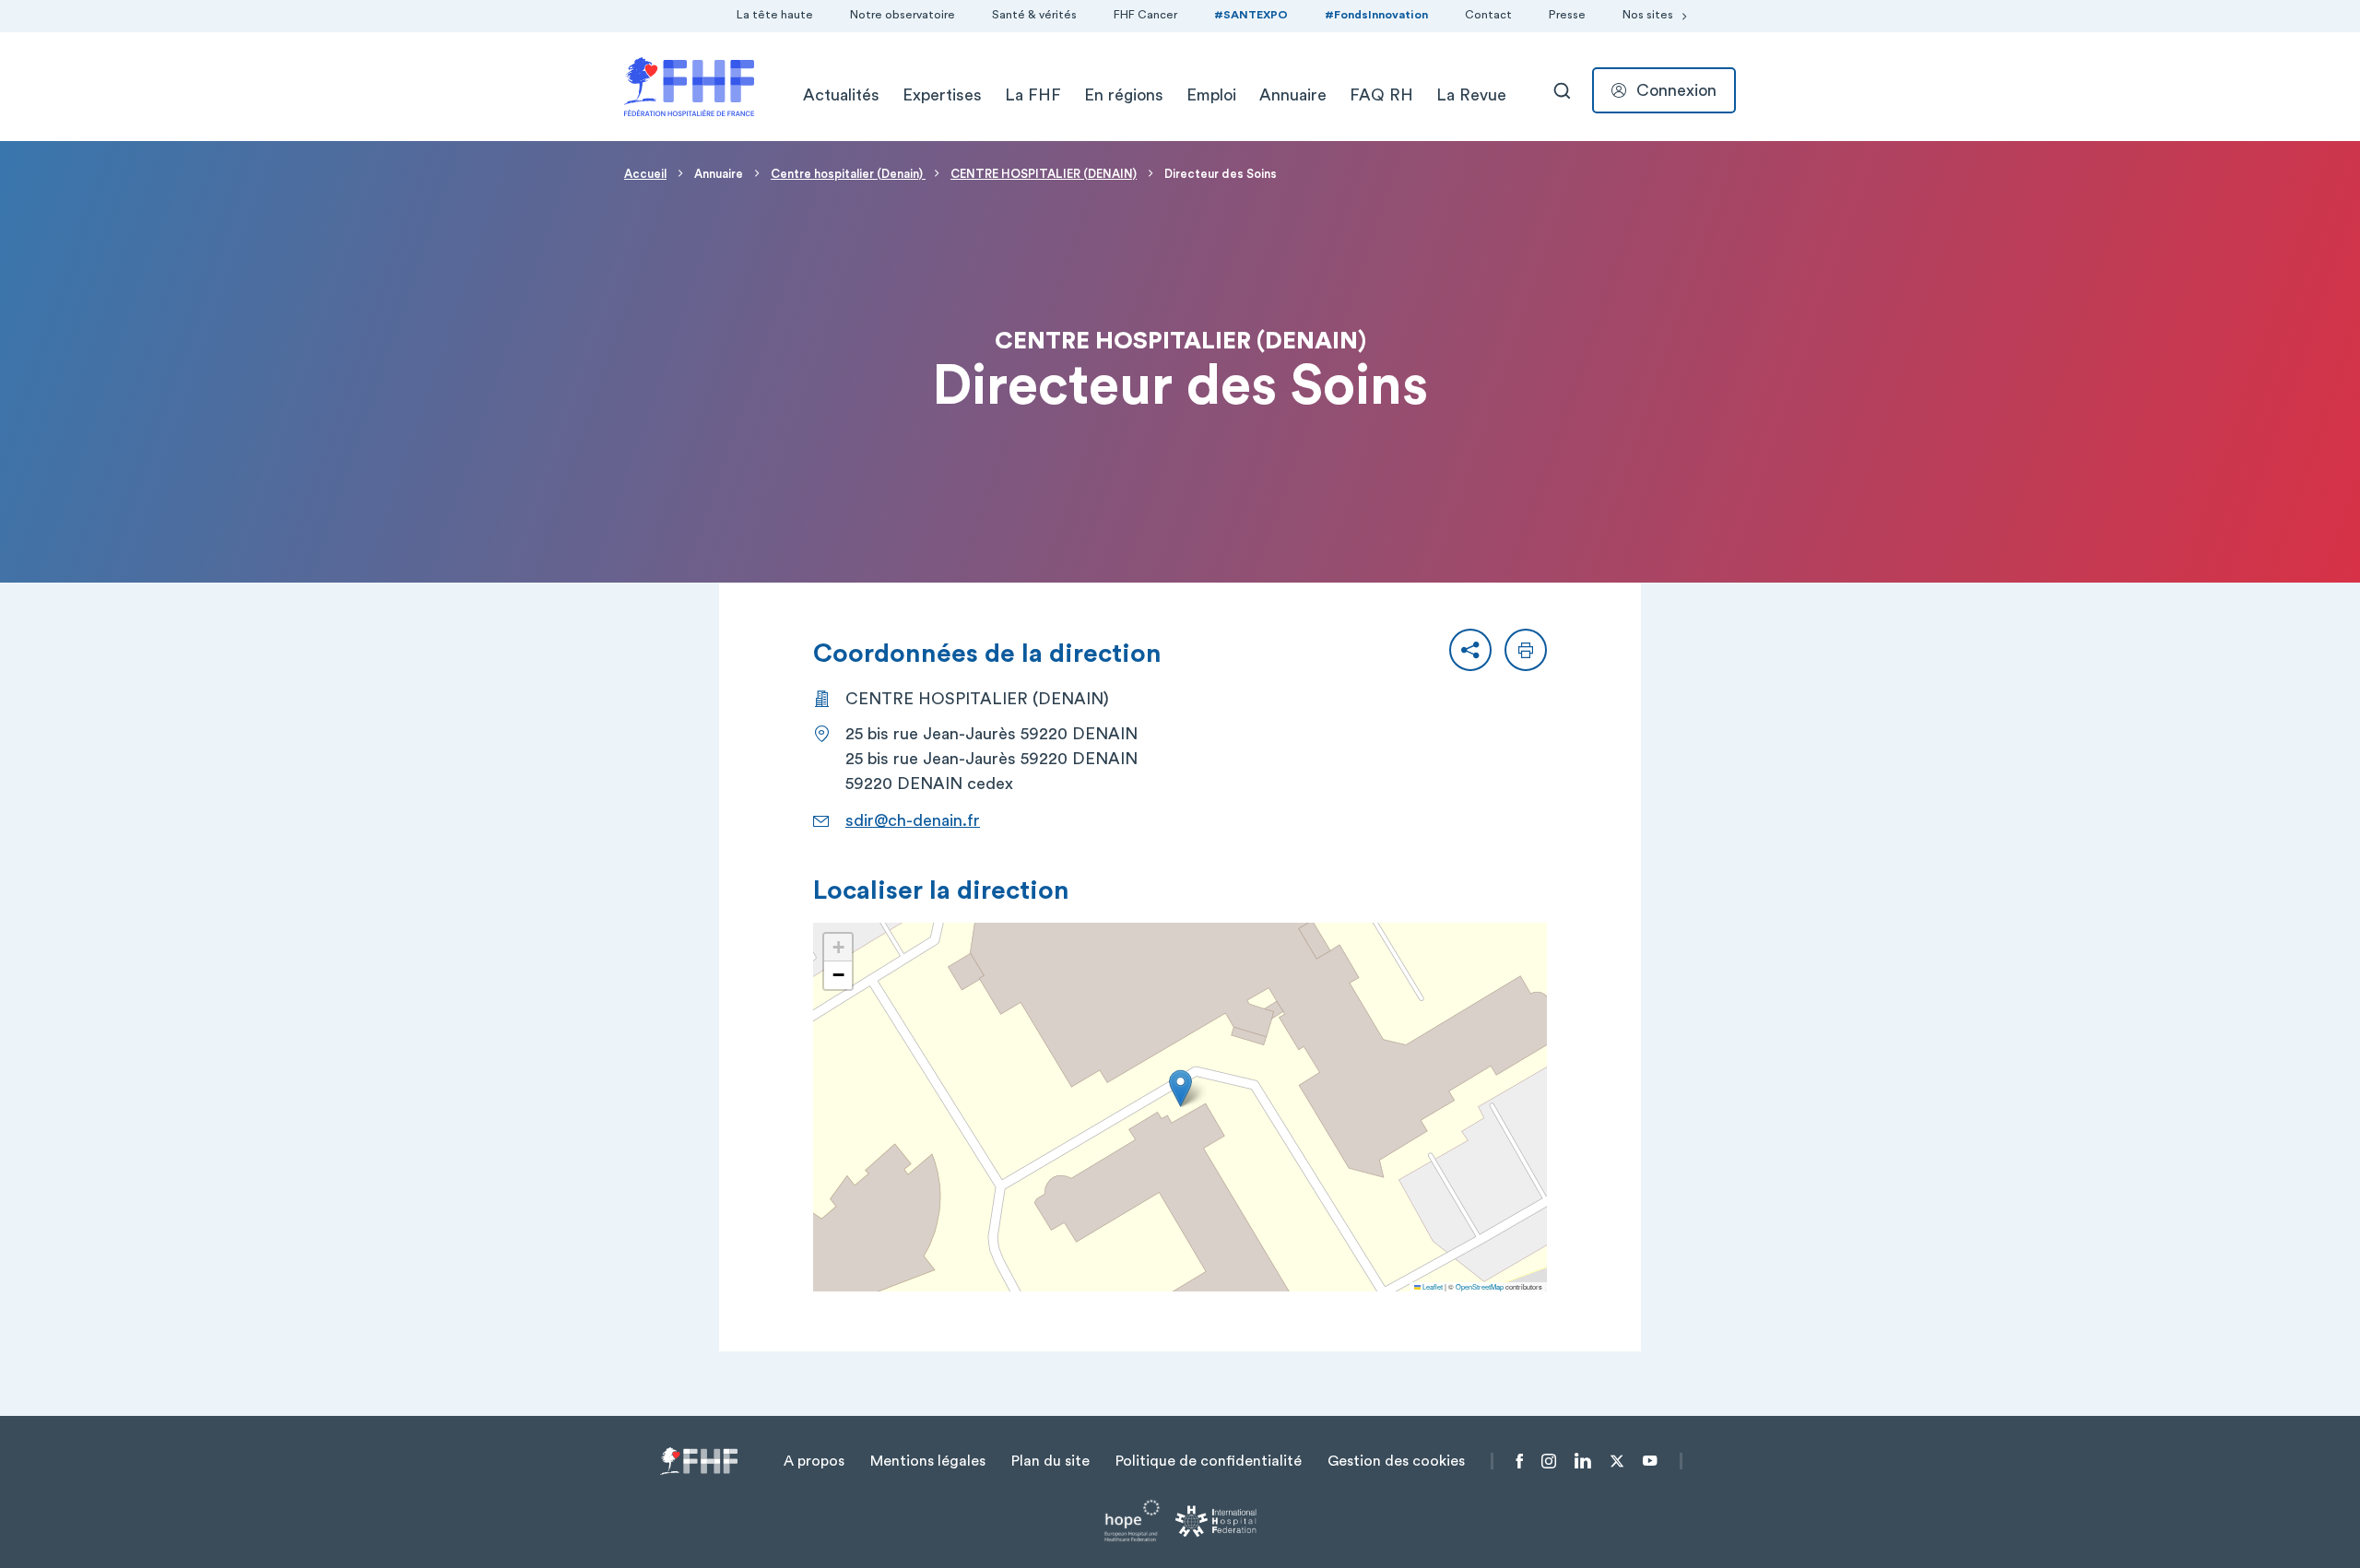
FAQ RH (1381, 95)
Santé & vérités (1034, 15)
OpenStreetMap (1480, 1286)
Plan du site (1050, 1461)
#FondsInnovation (1376, 15)
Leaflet (1432, 1286)
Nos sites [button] (1648, 15)
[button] (1470, 650)
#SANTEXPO (1251, 15)
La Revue (1471, 95)
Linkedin (1583, 1461)
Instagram (1549, 1461)
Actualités (841, 95)
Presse (1567, 15)
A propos (814, 1461)
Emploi (1211, 95)
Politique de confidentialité (1209, 1461)
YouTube (1650, 1461)
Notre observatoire (903, 15)
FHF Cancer (1145, 15)
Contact (1488, 15)
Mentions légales (928, 1461)
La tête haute (775, 15)
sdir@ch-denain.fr (913, 820)
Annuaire (1293, 95)
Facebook (1520, 1461)
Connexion (1676, 90)
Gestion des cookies (1396, 1461)
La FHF (1033, 95)
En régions (1124, 95)
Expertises (942, 95)
